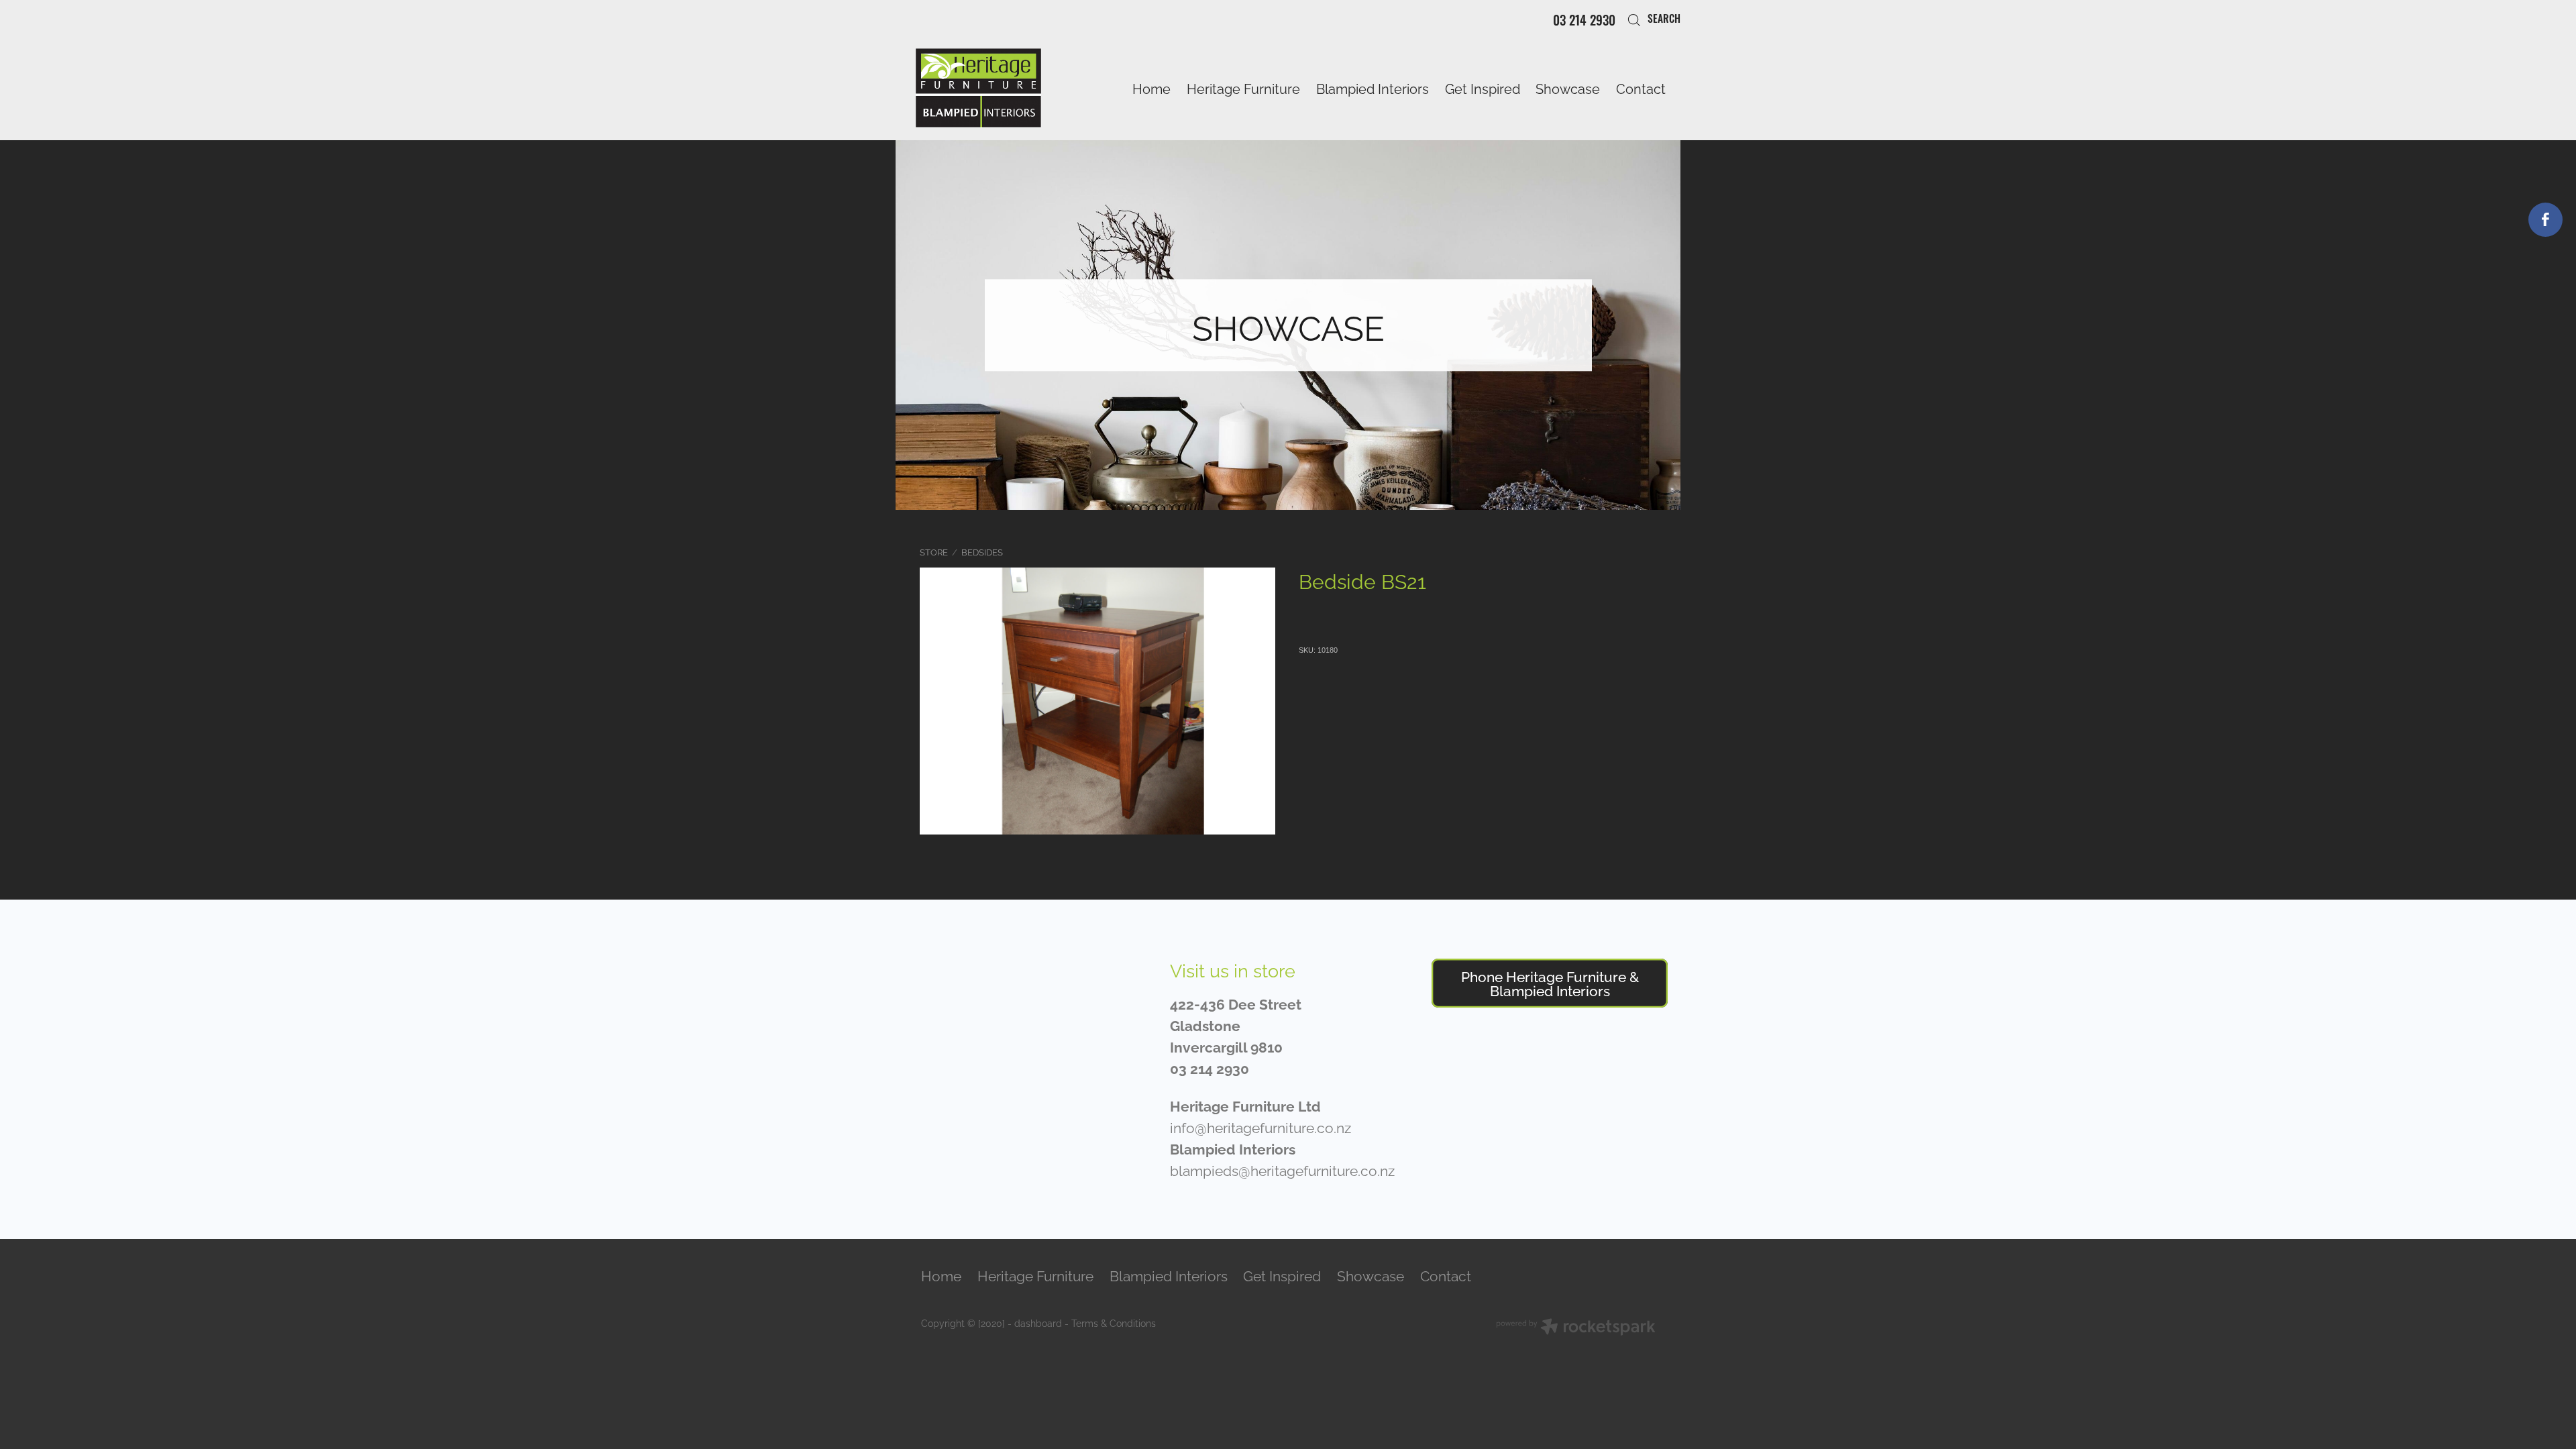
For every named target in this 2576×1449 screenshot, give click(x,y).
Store (934, 551)
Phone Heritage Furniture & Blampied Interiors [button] (1550, 982)
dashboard (1038, 1323)
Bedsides (982, 551)
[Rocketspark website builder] (1576, 1328)
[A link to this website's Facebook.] (2545, 220)
